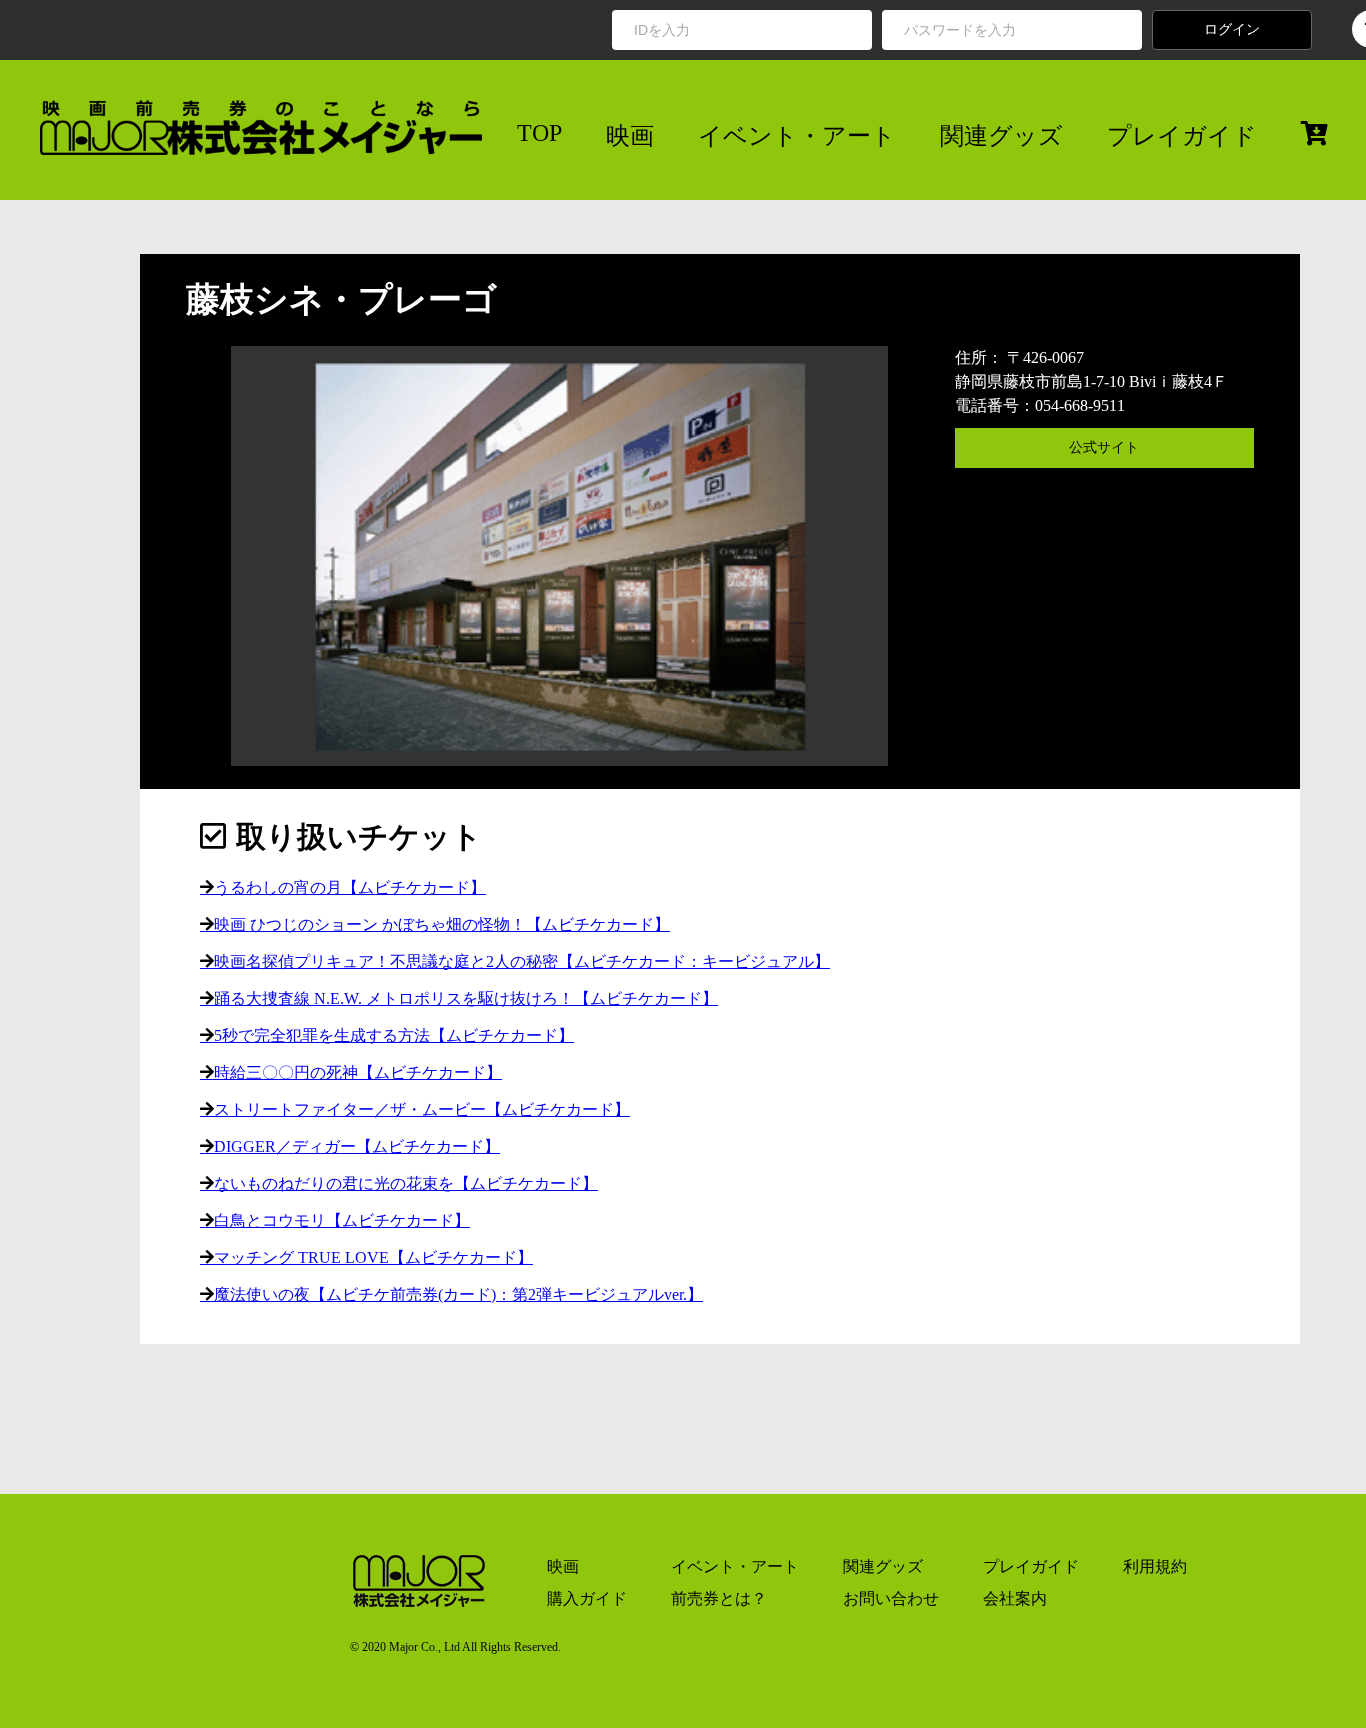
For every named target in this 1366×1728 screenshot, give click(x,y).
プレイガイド (1182, 136)
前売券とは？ (719, 1598)
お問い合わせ (891, 1598)
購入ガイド (587, 1598)
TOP (539, 133)
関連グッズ (1001, 136)
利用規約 (1155, 1566)
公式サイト (1104, 447)
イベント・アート (797, 136)
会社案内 (1015, 1598)
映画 (630, 136)
